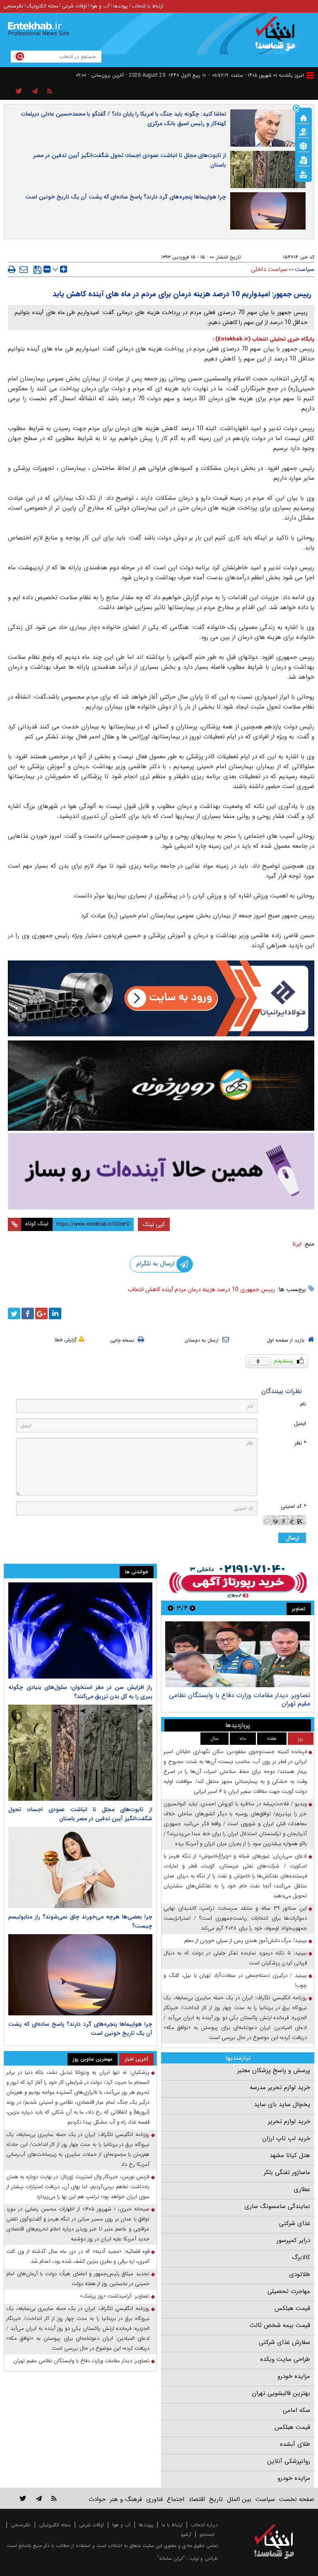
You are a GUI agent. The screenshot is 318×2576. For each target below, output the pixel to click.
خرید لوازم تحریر (289, 2121)
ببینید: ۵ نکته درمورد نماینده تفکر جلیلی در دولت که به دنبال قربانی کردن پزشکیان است (235, 1958)
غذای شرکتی (295, 2223)
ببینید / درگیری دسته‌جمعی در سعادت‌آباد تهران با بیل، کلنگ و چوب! (235, 1980)
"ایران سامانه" (171, 2558)
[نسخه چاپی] (12, 269)
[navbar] (310, 75)
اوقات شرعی (75, 6)
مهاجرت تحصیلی (289, 2291)
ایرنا (297, 1244)
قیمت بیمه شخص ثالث (280, 2325)
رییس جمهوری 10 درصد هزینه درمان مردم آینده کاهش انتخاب (201, 1289)
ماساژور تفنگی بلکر (287, 2172)
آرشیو (186, 2534)
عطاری (302, 2189)
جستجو (207, 2534)
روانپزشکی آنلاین (289, 2461)
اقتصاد (197, 2499)
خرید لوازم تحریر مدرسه (280, 2087)
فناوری (154, 2499)
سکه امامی (296, 2410)
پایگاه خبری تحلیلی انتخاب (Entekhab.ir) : (263, 339)
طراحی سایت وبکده (285, 2359)
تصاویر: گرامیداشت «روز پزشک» (115, 2296)
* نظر (300, 1443)
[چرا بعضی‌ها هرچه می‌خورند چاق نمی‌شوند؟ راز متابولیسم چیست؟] (80, 1867)
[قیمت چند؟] (304, 131)
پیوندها (120, 6)
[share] (19, 92)
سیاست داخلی (269, 269)
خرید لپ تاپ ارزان (286, 2138)
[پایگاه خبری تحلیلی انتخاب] (278, 38)
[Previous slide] (193, 1608)
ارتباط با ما (172, 2525)
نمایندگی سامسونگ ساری (277, 2206)
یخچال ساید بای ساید (282, 2104)
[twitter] (14, 1313)
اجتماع (176, 2499)
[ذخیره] (37, 270)
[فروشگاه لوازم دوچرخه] (161, 1086)
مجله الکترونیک (43, 6)
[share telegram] (35, 92)
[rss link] (54, 2498)
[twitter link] (23, 2498)
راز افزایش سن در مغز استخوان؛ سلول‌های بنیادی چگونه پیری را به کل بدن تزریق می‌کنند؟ (80, 1692)
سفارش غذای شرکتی (284, 2342)
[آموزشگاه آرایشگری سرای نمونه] (161, 1171)
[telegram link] (39, 2498)
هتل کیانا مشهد (290, 2155)
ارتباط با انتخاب (148, 6)
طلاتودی (300, 2274)
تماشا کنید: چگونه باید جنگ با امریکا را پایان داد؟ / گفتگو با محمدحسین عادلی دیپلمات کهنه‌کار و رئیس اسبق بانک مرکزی (124, 119)
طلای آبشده (295, 2444)
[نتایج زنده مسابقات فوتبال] (304, 174)
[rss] (50, 92)
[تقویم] (304, 160)
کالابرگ (301, 2257)
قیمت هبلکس (292, 2308)
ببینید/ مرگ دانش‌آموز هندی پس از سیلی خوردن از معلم (246, 1941)
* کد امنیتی (293, 1506)
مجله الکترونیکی (55, 2525)
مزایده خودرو (294, 2376)
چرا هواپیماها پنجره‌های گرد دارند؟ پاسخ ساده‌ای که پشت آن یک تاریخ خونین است (126, 197)
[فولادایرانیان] (161, 998)
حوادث (97, 2499)
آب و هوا (100, 6)
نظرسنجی (13, 6)
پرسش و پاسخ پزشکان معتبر (274, 2070)
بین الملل (239, 2499)
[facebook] (28, 1313)
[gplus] (41, 1313)
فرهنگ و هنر (126, 2499)
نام (303, 1404)
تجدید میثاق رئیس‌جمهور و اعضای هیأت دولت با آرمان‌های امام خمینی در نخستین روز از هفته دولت (78, 2279)
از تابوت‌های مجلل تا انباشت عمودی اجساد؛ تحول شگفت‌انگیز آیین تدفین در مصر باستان (130, 160)
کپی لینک (154, 1224)
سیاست (305, 269)
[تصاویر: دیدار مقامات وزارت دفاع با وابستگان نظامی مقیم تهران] (237, 1654)
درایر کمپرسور (293, 2240)
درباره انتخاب (204, 2525)
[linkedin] (55, 1313)
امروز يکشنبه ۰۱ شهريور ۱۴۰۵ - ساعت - (256, 75)
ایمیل (300, 1423)
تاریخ (216, 2499)
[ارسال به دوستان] (24, 269)
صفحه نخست (297, 2499)
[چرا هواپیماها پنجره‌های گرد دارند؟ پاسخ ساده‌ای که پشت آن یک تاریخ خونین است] (80, 1975)
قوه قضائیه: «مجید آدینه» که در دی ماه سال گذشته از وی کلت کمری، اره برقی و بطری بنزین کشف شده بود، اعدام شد (78, 2256)
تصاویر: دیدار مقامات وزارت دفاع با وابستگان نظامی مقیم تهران (240, 1699)
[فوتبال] (304, 145)
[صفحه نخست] (304, 117)
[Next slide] (171, 1608)
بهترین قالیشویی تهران (281, 2393)
